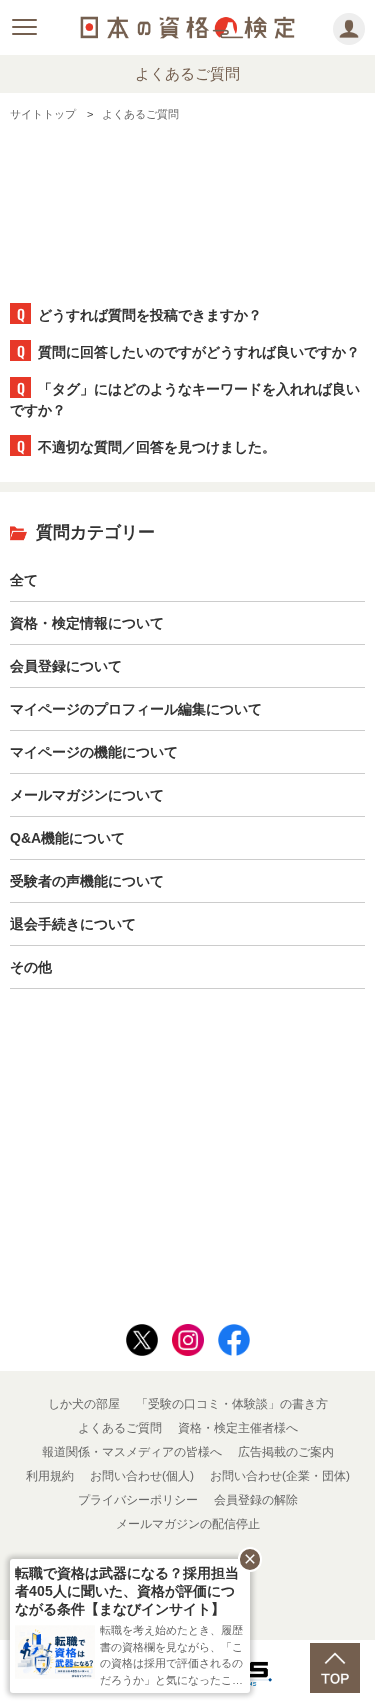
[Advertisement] (188, 203)
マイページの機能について (94, 752)
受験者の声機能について (87, 881)
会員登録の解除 (256, 1500)
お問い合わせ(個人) (142, 1476)
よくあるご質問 (120, 1428)
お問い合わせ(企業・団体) (280, 1476)
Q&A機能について (67, 838)
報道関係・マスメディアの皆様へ (132, 1452)
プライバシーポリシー (138, 1500)
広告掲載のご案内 (286, 1452)
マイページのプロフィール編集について (136, 709)
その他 (31, 967)
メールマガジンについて (87, 795)
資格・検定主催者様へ (238, 1428)
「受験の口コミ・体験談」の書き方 (232, 1404)
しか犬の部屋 (84, 1404)
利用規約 (50, 1476)
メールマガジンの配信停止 (188, 1524)
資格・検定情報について (87, 623)
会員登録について (66, 666)
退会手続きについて (73, 924)
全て (24, 580)
